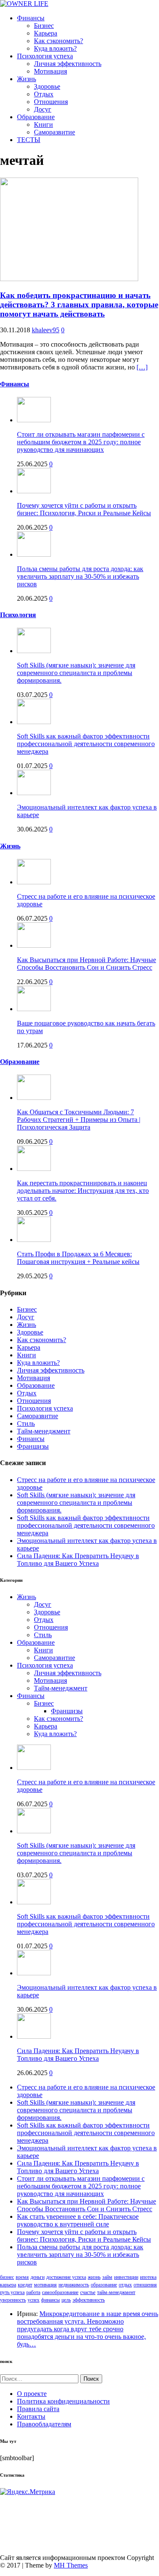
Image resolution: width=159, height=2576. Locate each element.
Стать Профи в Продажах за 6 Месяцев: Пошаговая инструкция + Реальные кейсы (78, 1258)
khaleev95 (46, 330)
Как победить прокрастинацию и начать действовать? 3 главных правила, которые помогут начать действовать (79, 305)
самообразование (60, 2292)
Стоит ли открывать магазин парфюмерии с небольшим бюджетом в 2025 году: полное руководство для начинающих (81, 442)
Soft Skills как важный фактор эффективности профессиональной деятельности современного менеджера (86, 744)
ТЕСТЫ (29, 140)
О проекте (32, 2394)
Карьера (46, 33)
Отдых (44, 94)
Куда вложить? (55, 48)
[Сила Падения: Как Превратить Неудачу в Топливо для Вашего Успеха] (34, 2036)
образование (104, 2285)
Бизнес (44, 26)
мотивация (45, 2285)
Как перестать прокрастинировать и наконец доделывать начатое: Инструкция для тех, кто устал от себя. (83, 1191)
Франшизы (33, 1446)
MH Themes (71, 2565)
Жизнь (26, 79)
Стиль (26, 1423)
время (22, 2277)
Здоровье (47, 86)
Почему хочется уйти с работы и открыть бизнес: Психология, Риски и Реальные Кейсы (84, 509)
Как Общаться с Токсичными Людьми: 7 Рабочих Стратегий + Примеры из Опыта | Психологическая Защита (79, 1120)
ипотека (148, 2277)
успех (33, 2300)
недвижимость (74, 2285)
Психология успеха (45, 56)
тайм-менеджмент (116, 2292)
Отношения (51, 102)
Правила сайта (38, 2409)
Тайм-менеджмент (44, 1431)
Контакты (31, 2416)
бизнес (7, 2277)
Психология (18, 615)
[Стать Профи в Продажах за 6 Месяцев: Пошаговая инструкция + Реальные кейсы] (34, 1240)
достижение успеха (66, 2277)
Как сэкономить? (59, 41)
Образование (36, 117)
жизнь (94, 2277)
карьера (8, 2285)
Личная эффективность (68, 64)
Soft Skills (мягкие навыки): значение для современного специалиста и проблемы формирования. (76, 673)
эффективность (89, 2300)
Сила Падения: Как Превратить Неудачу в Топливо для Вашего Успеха (78, 1560)
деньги (38, 2277)
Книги (43, 124)
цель (66, 2300)
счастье (88, 2292)
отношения (145, 2285)
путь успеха (12, 2292)
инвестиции (126, 2277)
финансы (50, 2300)
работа (33, 2292)
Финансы (31, 18)
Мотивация (50, 71)
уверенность (13, 2300)
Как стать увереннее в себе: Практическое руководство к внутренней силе (78, 2220)
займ (107, 2277)
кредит (25, 2285)
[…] (142, 367)
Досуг (43, 109)
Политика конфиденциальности (63, 2401)
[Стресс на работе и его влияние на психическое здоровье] (34, 882)
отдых (125, 2285)
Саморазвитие (54, 132)
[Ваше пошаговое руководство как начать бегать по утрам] (34, 1009)
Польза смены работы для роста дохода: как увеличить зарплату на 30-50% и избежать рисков (80, 576)
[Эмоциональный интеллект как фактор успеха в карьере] (34, 793)
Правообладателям (44, 2424)
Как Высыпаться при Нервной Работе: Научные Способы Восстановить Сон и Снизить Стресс (86, 964)
